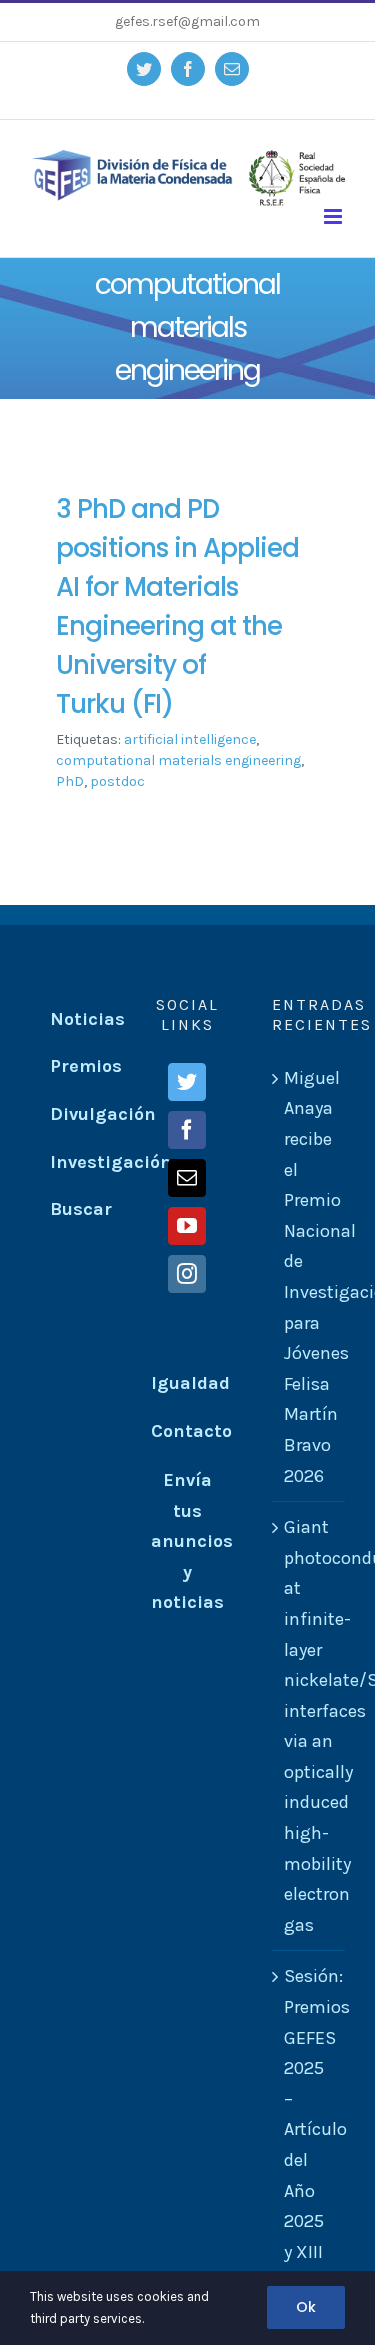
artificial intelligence (190, 739)
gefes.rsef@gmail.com (187, 21)
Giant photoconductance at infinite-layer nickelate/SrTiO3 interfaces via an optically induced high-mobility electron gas (309, 1726)
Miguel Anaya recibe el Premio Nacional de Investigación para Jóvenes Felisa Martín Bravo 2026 (309, 1277)
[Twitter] (187, 1082)
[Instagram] (187, 1274)
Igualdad (190, 1383)
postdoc (117, 781)
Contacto (191, 1431)
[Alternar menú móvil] (334, 216)
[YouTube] (187, 1226)
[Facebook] (187, 1130)
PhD (70, 781)
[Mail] (187, 1178)
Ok (306, 2307)
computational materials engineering (178, 760)
